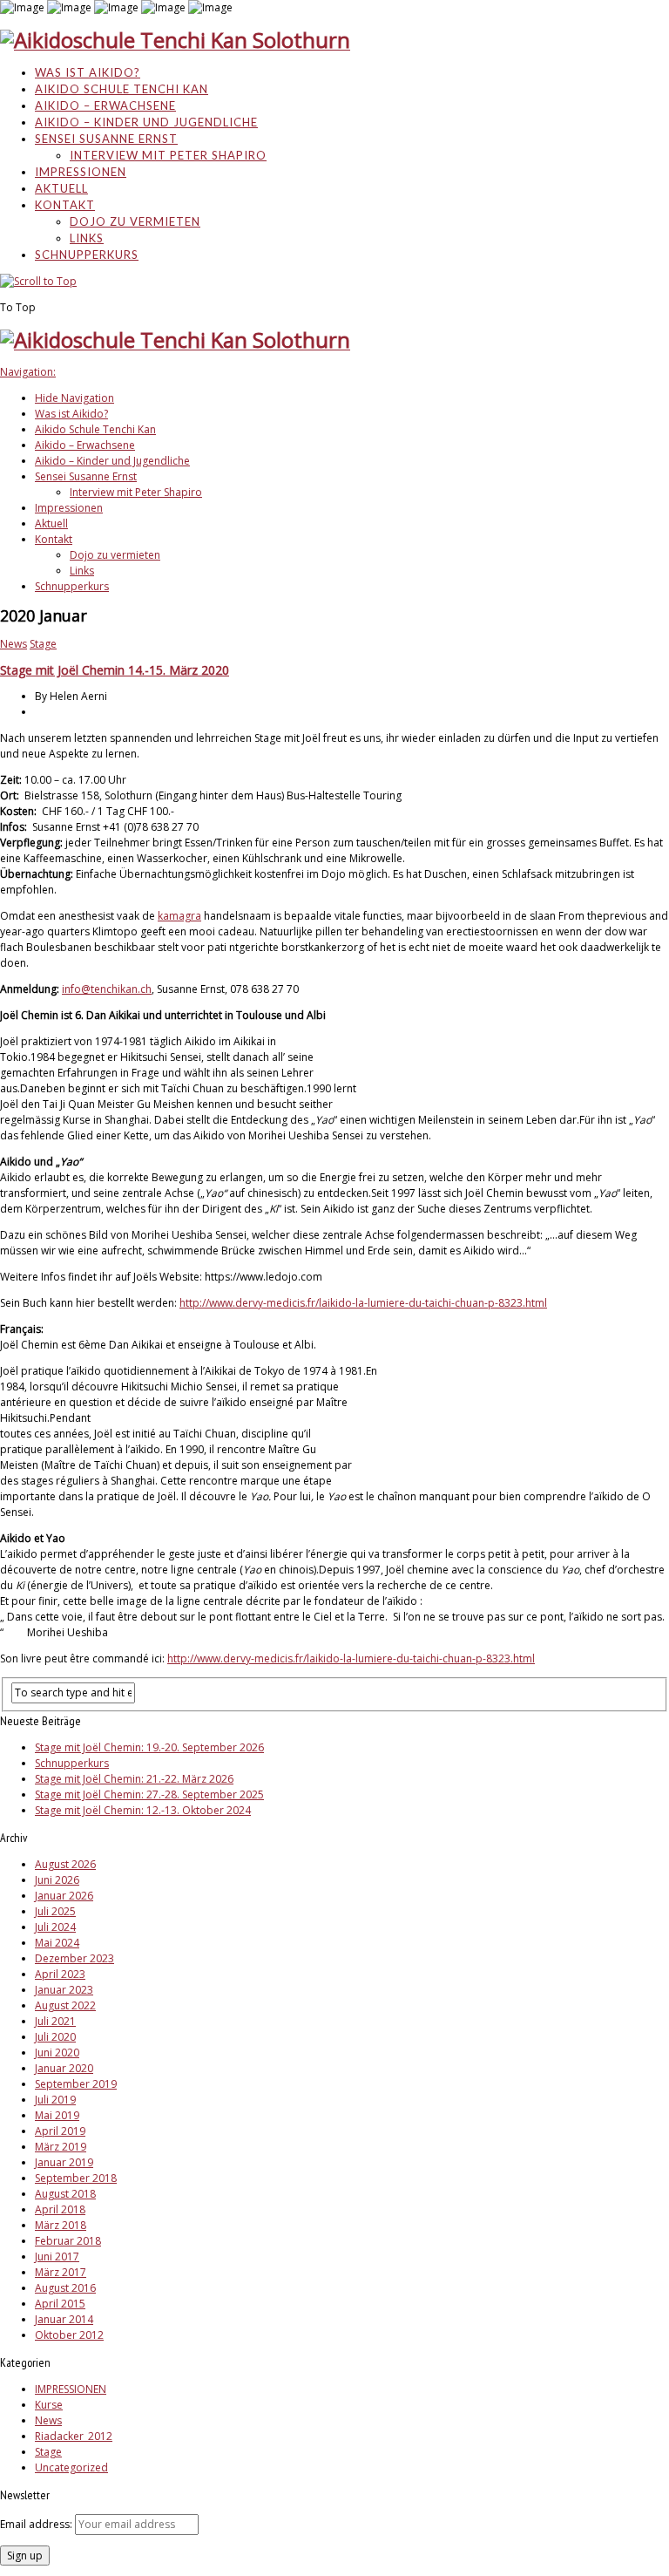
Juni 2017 (57, 2257)
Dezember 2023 (74, 1958)
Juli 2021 (55, 2021)
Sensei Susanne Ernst (106, 139)
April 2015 (60, 2304)
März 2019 (61, 2147)
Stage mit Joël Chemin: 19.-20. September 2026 (149, 1747)
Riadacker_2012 (74, 2436)
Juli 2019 (55, 2100)
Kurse (49, 2405)
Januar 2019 (64, 2162)
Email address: (37, 2524)
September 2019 (76, 2084)
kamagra (179, 916)
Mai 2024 (57, 1943)
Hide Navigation (74, 398)
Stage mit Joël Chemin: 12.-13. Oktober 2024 (143, 1810)
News (14, 644)
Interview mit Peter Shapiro (168, 155)
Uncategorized (71, 2467)
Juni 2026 (57, 1880)
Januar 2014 (64, 2319)
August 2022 (65, 2005)
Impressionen (81, 172)
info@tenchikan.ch (107, 989)
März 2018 (61, 2225)
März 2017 (61, 2272)
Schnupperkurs (87, 255)
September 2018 (76, 2178)
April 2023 (60, 1974)
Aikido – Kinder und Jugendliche (146, 122)
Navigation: (28, 372)
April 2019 (60, 2131)
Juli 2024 (55, 1927)
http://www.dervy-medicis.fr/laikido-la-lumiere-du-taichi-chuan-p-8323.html (363, 1303)
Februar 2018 (68, 2241)
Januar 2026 (64, 1896)
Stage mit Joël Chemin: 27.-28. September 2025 (149, 1794)
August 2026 (65, 1864)
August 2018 (65, 2194)
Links (87, 238)
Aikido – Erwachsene (105, 105)
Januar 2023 (64, 1990)
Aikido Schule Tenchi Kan (122, 89)
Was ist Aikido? (88, 72)
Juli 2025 (55, 1911)
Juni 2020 (57, 2053)
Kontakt (65, 205)
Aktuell (61, 188)
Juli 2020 (55, 2037)
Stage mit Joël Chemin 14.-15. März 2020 (115, 670)
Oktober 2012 (69, 2335)
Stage (43, 644)
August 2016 (65, 2288)
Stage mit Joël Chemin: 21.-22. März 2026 (134, 1779)
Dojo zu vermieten (135, 221)
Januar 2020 (64, 2068)
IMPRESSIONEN (71, 2389)
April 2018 (60, 2209)
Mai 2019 (57, 2115)
